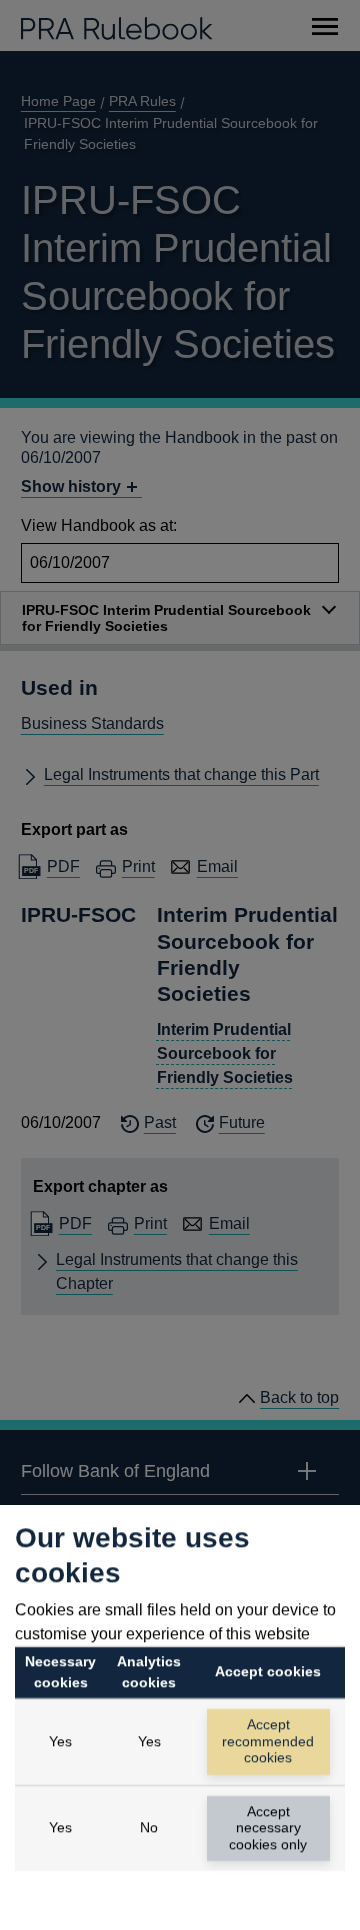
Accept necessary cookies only (268, 1828)
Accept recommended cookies (268, 1741)
